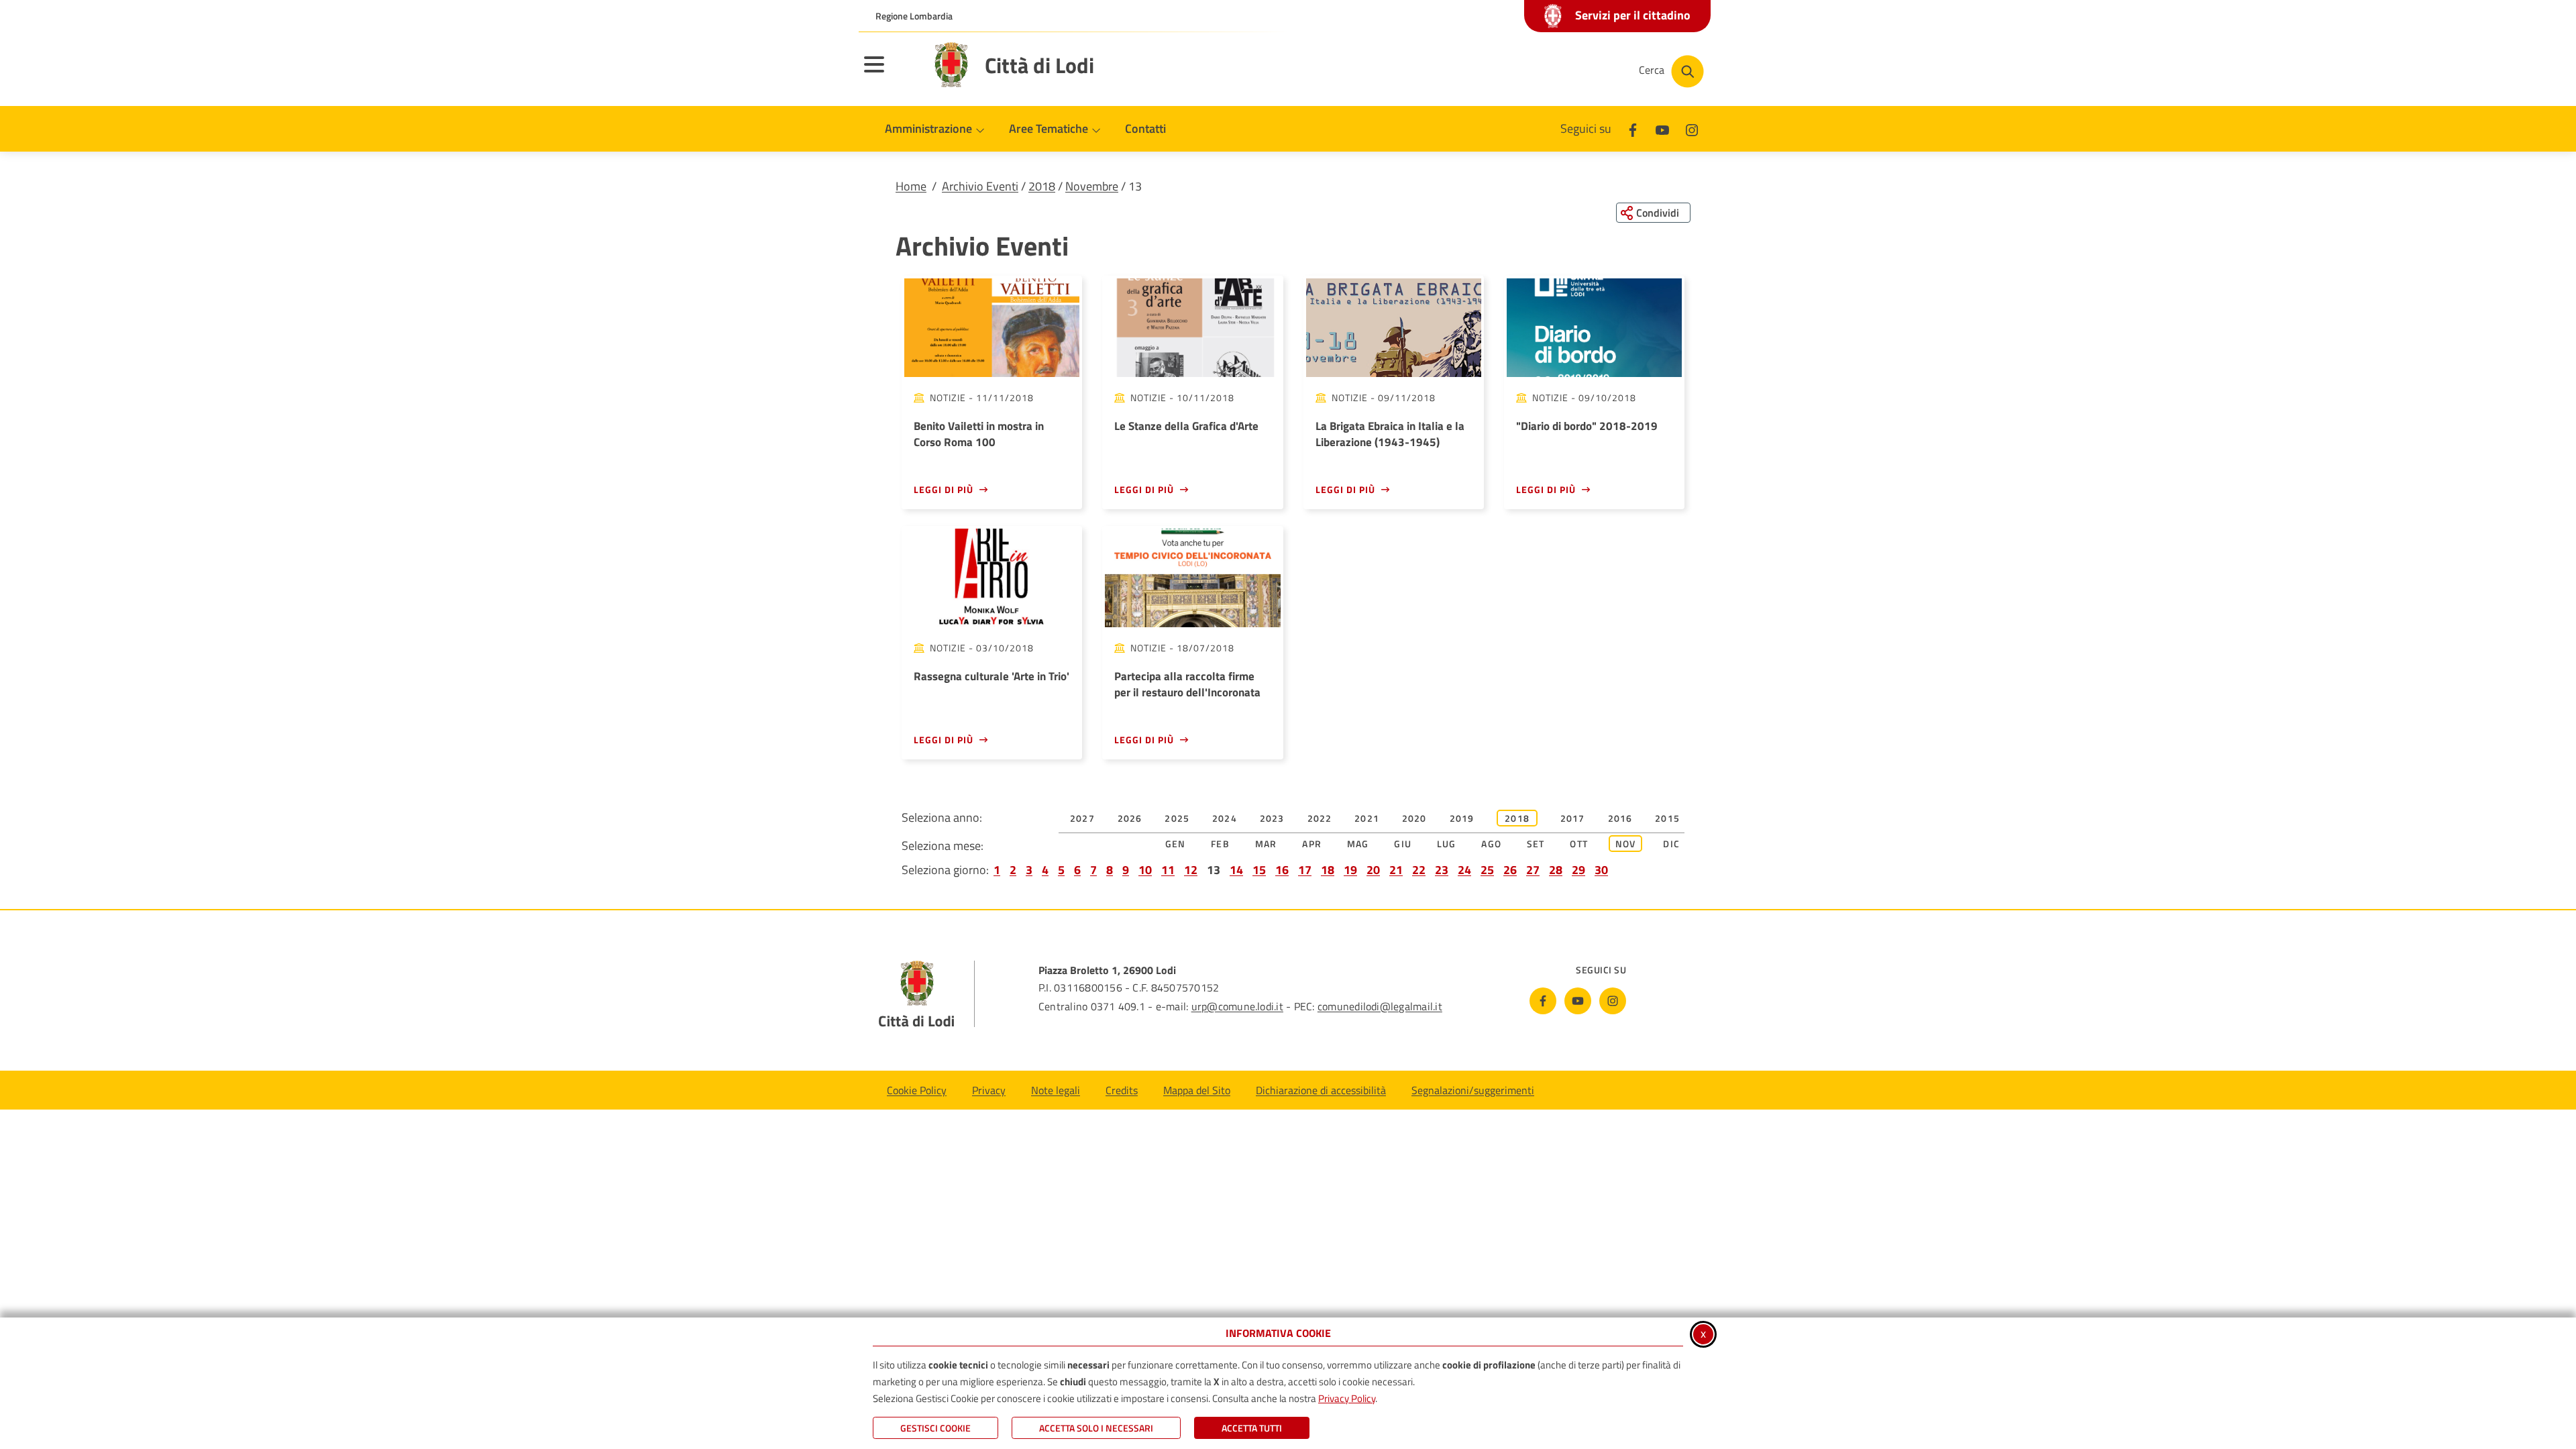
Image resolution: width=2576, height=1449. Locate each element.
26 (1510, 870)
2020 (1414, 818)
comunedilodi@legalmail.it (1380, 1006)
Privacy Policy (1347, 1398)
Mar (1266, 844)
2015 (1667, 818)
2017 (1573, 818)
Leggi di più (944, 489)
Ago (1491, 844)
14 (1236, 870)
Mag (1358, 844)
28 (1556, 870)
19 (1350, 870)
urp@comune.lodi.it (1237, 1006)
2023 (1272, 818)
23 (1442, 870)
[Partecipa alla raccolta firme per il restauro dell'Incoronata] (1192, 578)
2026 (1130, 818)
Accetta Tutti (1252, 1428)
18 (1328, 870)
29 (1578, 870)
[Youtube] (1662, 128)
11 (1168, 870)
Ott (1579, 844)
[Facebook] (1633, 128)
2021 (1367, 818)
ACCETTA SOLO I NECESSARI (1096, 1428)
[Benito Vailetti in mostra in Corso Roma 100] (992, 328)
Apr (1312, 844)
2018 (1042, 186)
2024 (1225, 818)
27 (1533, 870)
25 (1487, 870)
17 (1305, 870)
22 (1419, 870)
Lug (1447, 844)
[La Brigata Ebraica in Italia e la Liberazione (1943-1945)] (1394, 328)
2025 (1177, 818)
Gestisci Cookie (935, 1428)
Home (911, 186)
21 (1396, 870)
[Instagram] (1692, 128)
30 (1601, 870)
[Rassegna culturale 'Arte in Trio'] (992, 578)
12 (1191, 870)
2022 (1320, 818)
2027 (1082, 818)
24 (1464, 870)
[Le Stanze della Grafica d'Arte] (1192, 328)
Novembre (1092, 186)
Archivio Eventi (980, 186)
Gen (1176, 844)
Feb (1220, 844)
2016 (1620, 818)
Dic (1671, 844)
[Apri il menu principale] (891, 73)
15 (1259, 870)
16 (1282, 870)
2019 (1462, 818)
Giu (1403, 844)
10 (1145, 870)
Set (1536, 844)
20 (1373, 870)
